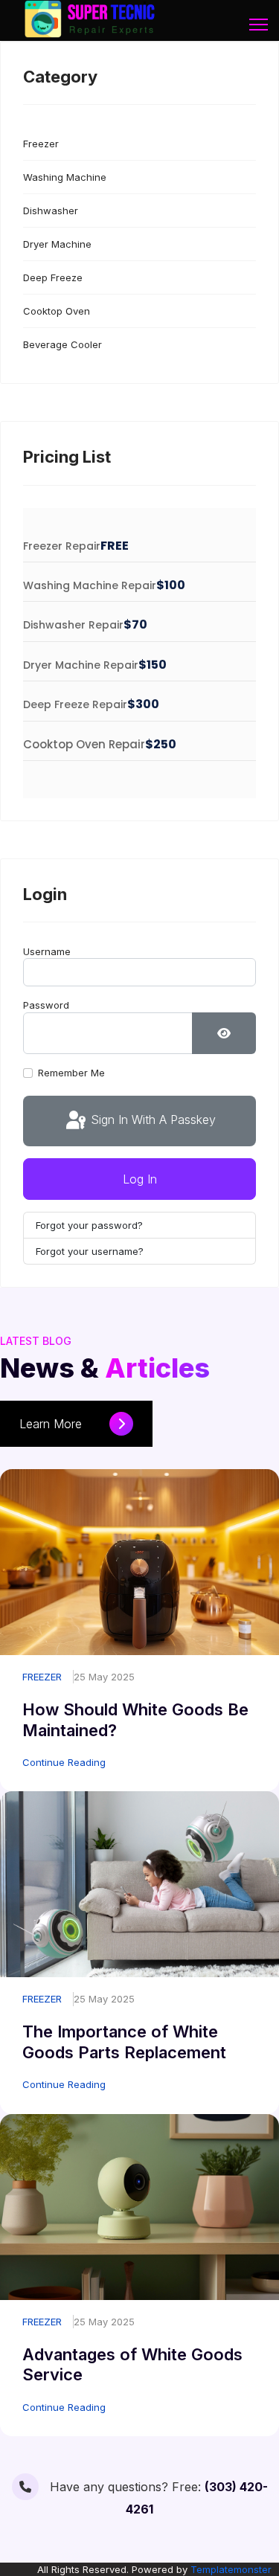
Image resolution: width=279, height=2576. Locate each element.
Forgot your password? (89, 1225)
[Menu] (259, 25)
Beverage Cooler (62, 344)
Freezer (41, 144)
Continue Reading (64, 1762)
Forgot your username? (90, 1251)
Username (47, 951)
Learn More (52, 1424)
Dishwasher (51, 211)
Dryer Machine (57, 244)
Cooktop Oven (57, 311)
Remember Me (71, 1073)
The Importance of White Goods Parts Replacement (124, 2042)
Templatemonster (231, 2569)
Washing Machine (65, 177)
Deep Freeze (53, 277)
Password (46, 1005)
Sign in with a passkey (151, 1120)
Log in (140, 1179)
